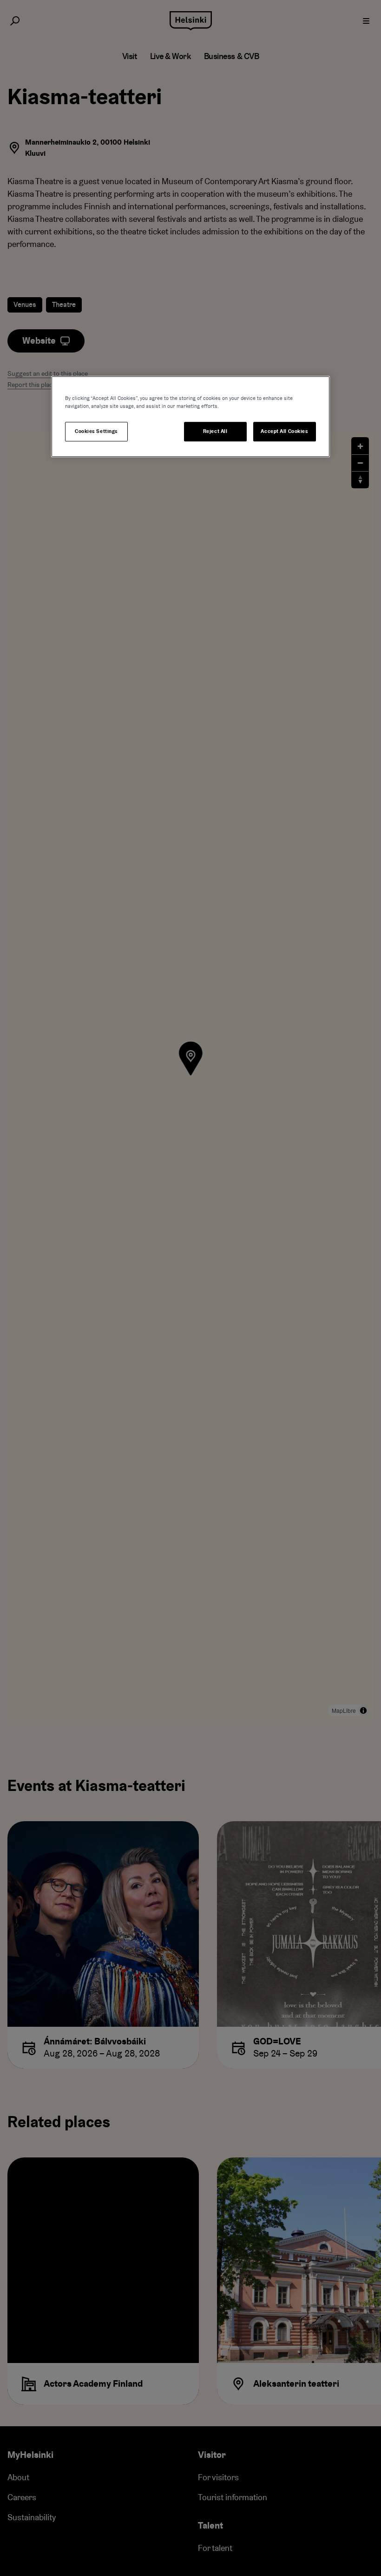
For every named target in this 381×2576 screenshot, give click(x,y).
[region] (190, 416)
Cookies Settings (96, 431)
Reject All (215, 431)
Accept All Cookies (284, 431)
